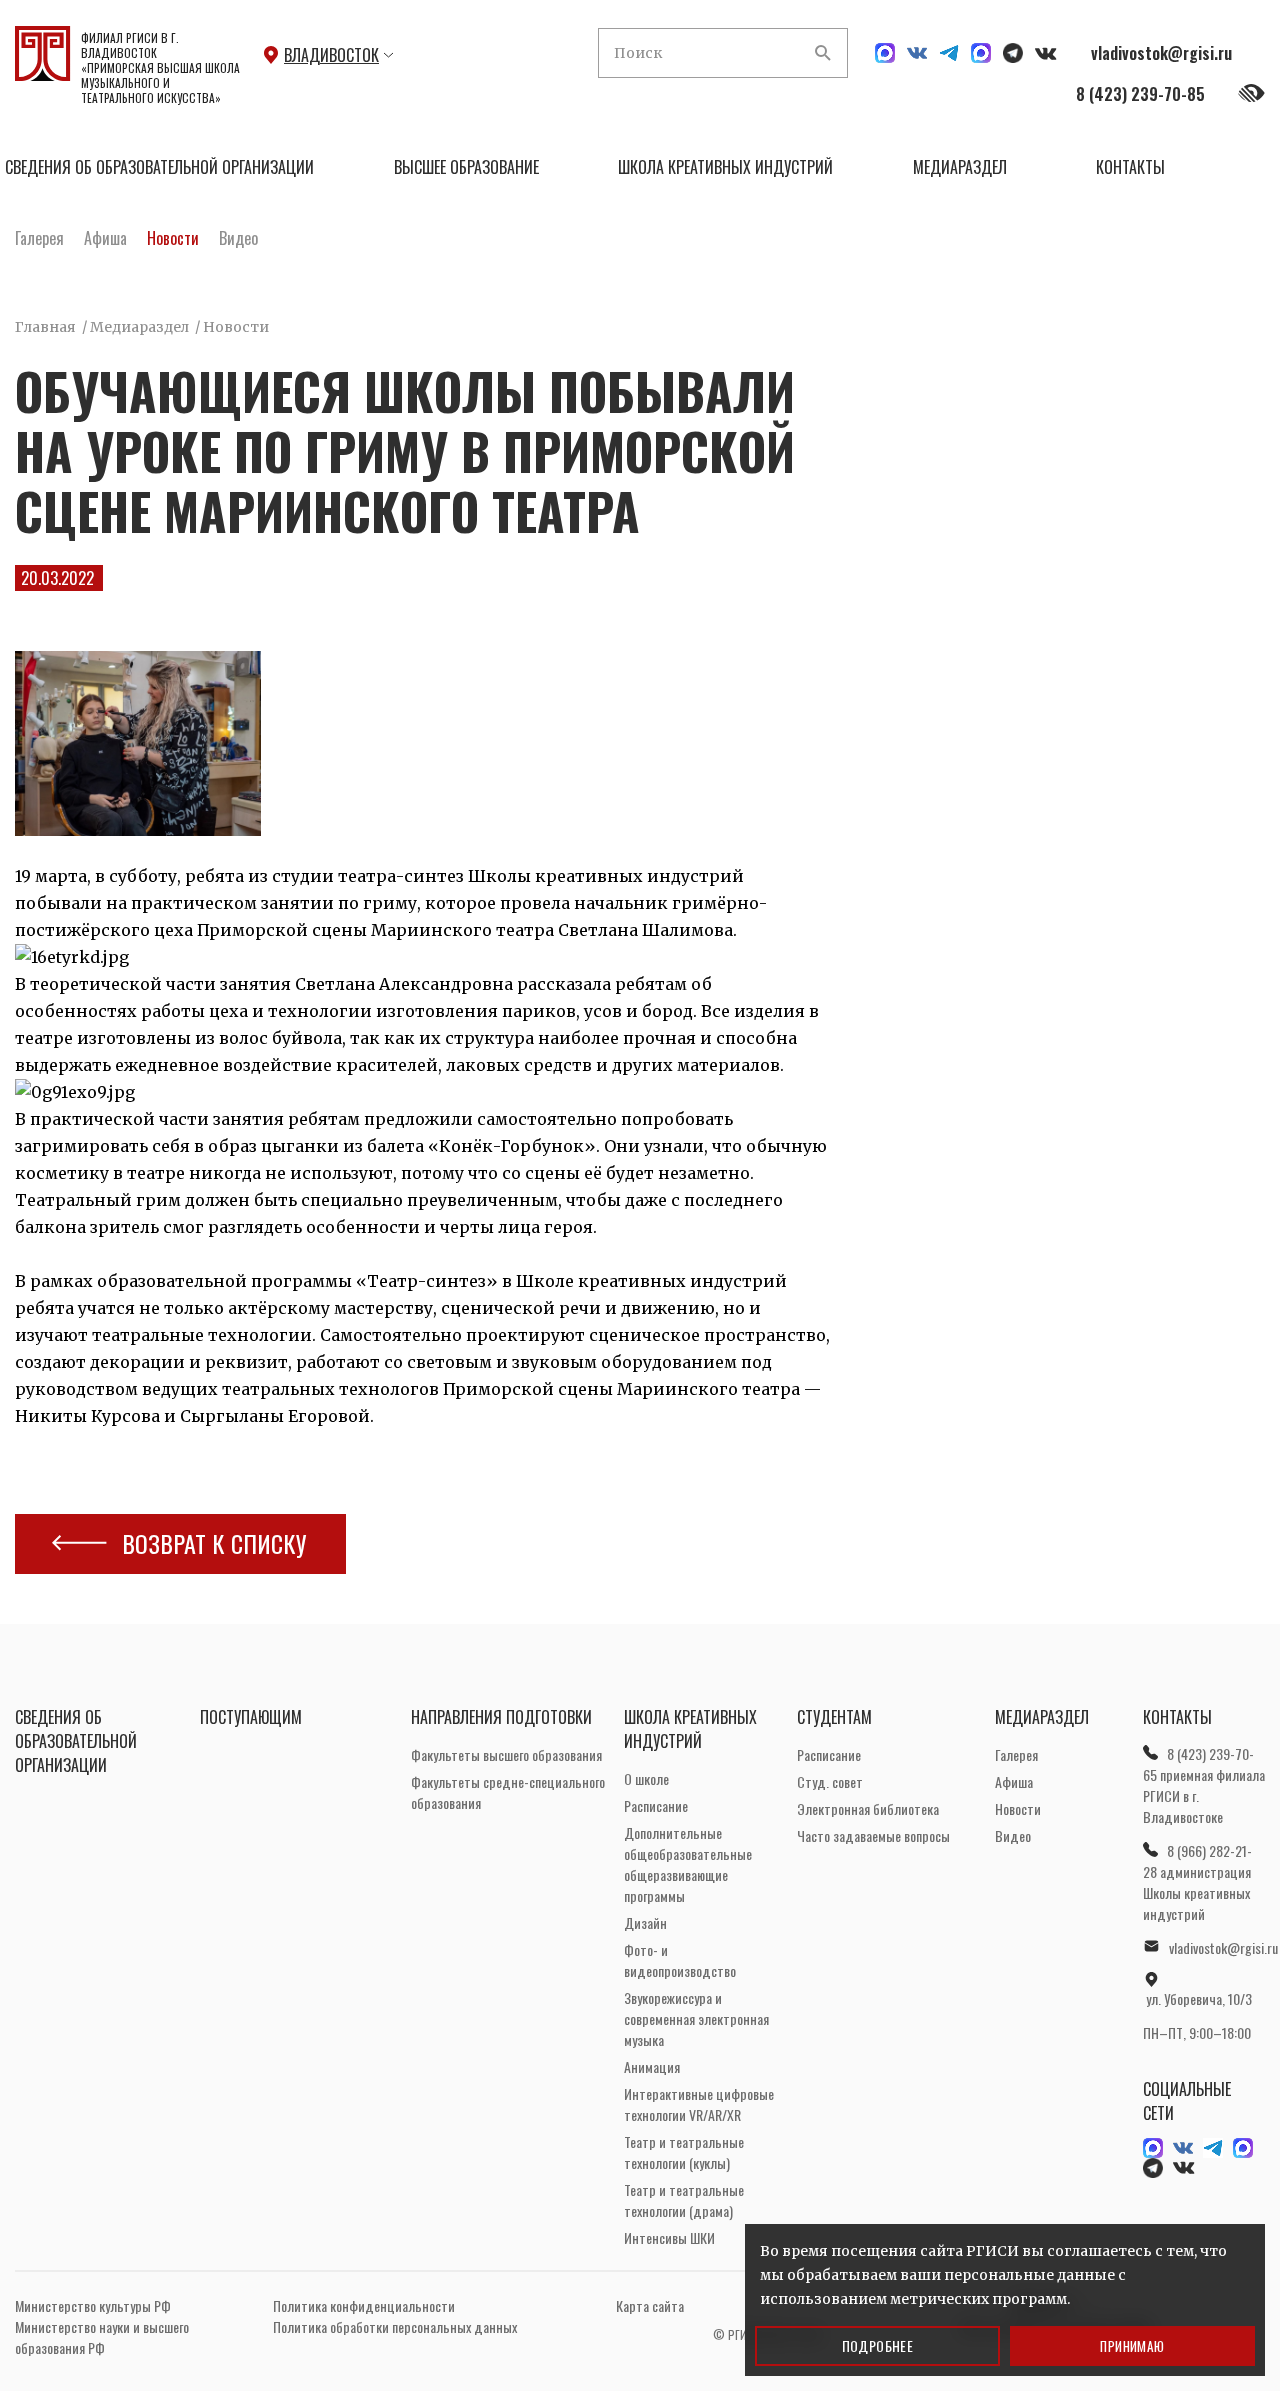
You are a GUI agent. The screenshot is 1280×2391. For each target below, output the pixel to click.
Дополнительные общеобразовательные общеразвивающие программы (688, 1864)
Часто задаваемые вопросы (873, 1835)
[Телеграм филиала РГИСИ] (1013, 53)
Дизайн (645, 1922)
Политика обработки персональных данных (395, 2326)
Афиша (105, 238)
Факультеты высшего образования (506, 1754)
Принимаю (1132, 2346)
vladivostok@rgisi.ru (1161, 53)
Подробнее (878, 2345)
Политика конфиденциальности (364, 2305)
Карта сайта (650, 2305)
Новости (173, 238)
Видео (238, 238)
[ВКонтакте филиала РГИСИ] (1046, 53)
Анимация (652, 2066)
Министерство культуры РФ (93, 2305)
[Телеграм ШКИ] (949, 53)
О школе (646, 1778)
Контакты (1130, 167)
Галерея (39, 238)
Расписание (656, 1805)
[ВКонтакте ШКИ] (917, 53)
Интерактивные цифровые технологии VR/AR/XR (699, 2104)
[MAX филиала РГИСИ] (981, 53)
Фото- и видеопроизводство (680, 1960)
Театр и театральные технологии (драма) (684, 2200)
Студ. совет (830, 1781)
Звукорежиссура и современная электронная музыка (696, 2018)
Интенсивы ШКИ (669, 2237)
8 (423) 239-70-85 (1140, 94)
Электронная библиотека (868, 1808)
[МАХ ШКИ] (885, 53)
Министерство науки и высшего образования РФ (102, 2337)
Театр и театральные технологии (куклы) (684, 2152)
